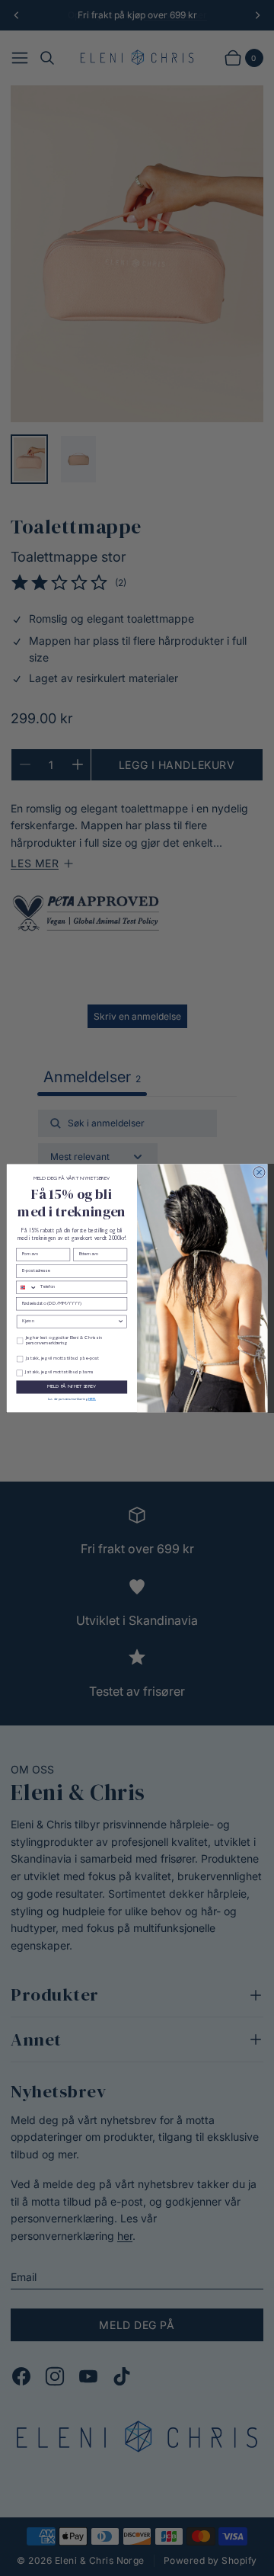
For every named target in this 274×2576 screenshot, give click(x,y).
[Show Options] (121, 1322)
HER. (92, 1398)
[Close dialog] (259, 1172)
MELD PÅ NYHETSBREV (72, 1386)
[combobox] (27, 1287)
